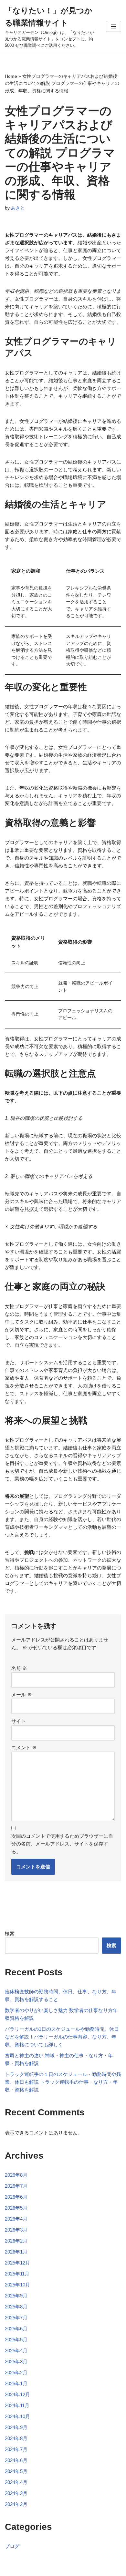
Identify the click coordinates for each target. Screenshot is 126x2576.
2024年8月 (16, 2438)
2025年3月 (16, 2361)
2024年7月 (16, 2449)
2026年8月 (16, 2175)
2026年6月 (16, 2197)
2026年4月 (16, 2219)
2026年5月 (16, 2208)
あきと (18, 208)
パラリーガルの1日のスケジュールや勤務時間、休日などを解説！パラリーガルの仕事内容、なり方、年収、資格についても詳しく (62, 2037)
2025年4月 (16, 2351)
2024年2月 (16, 2504)
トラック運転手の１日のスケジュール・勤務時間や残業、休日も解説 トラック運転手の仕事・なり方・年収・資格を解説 (63, 2082)
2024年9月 (16, 2427)
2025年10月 (17, 2285)
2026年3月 (16, 2230)
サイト (19, 1721)
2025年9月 (16, 2296)
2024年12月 (17, 2394)
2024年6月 (16, 2460)
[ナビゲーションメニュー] (114, 26)
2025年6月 (16, 2329)
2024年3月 (16, 2493)
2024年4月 (16, 2482)
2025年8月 (16, 2307)
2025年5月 (16, 2340)
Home (11, 76)
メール (22, 1695)
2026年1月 (16, 2252)
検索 (10, 1933)
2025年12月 (17, 2263)
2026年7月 (16, 2186)
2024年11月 (17, 2405)
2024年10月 (17, 2416)
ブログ (12, 2546)
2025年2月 (16, 2372)
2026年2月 (16, 2241)
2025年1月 (16, 2383)
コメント (24, 1748)
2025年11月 (17, 2274)
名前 (19, 1668)
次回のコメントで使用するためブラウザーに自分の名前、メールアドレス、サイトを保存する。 (62, 1844)
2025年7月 (16, 2318)
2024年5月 (16, 2471)
